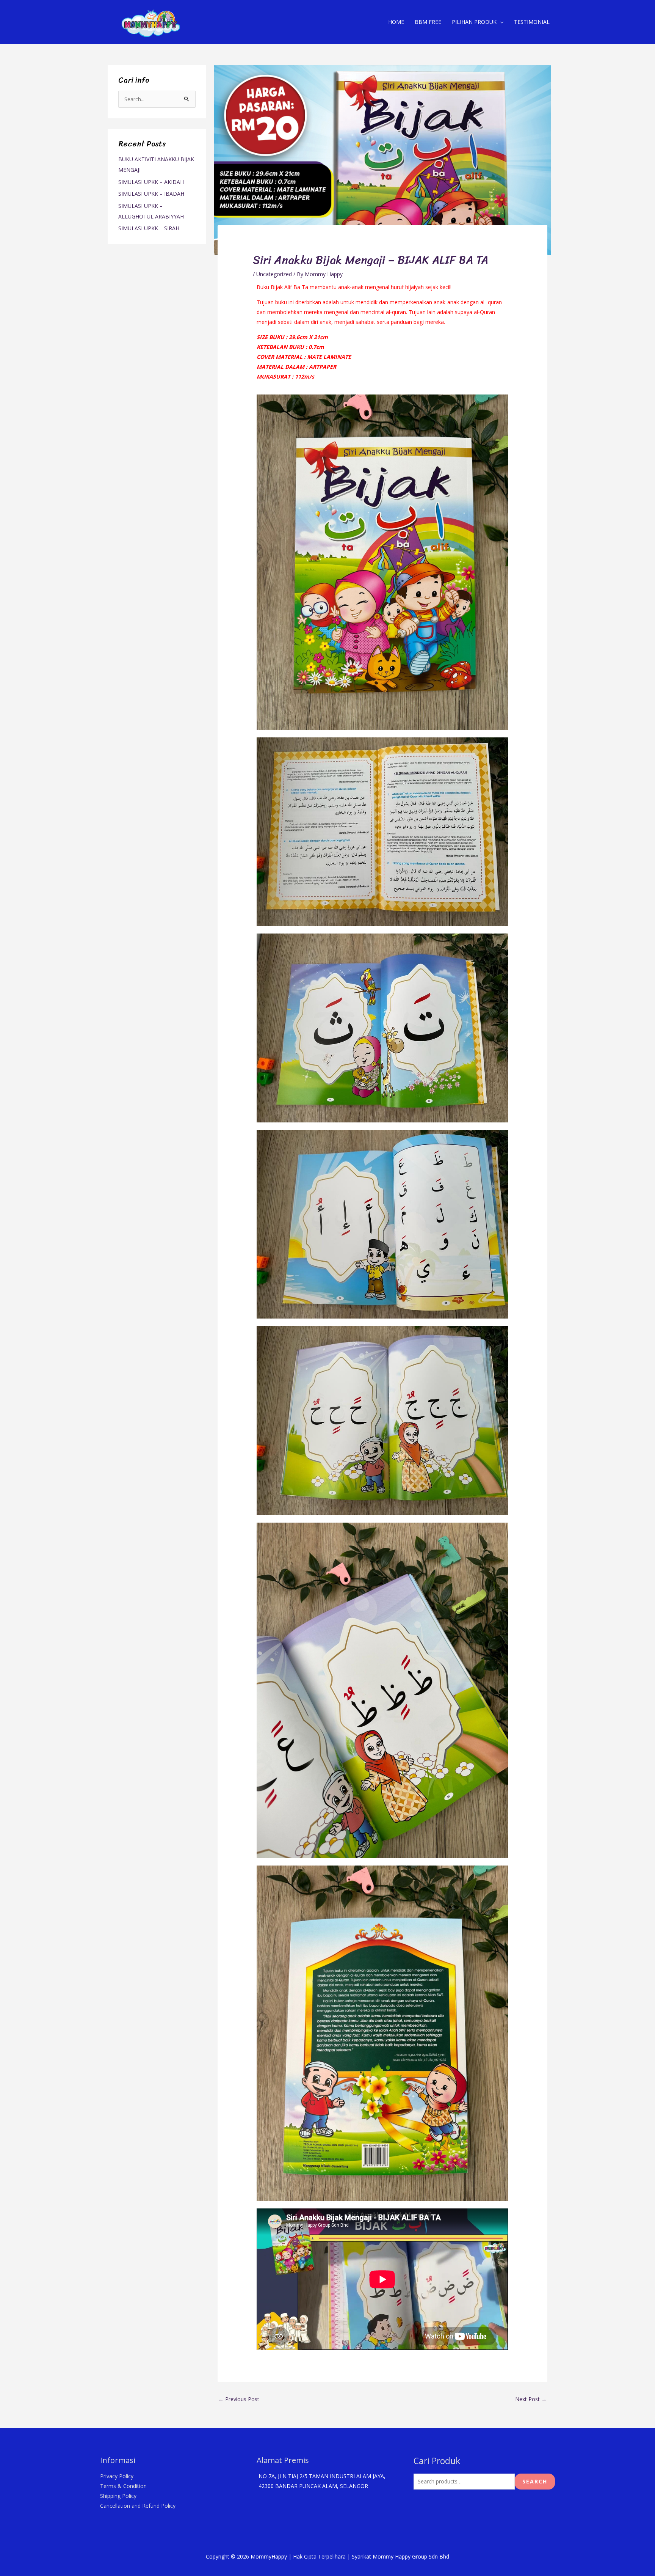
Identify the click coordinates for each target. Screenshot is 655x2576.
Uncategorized (274, 274)
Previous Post (239, 2399)
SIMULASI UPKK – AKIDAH (151, 182)
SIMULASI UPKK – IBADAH (151, 194)
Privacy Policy (117, 2476)
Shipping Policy (118, 2496)
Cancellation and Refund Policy (138, 2506)
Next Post (531, 2399)
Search (535, 2481)
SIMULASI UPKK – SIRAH (149, 228)
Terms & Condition (123, 2486)
